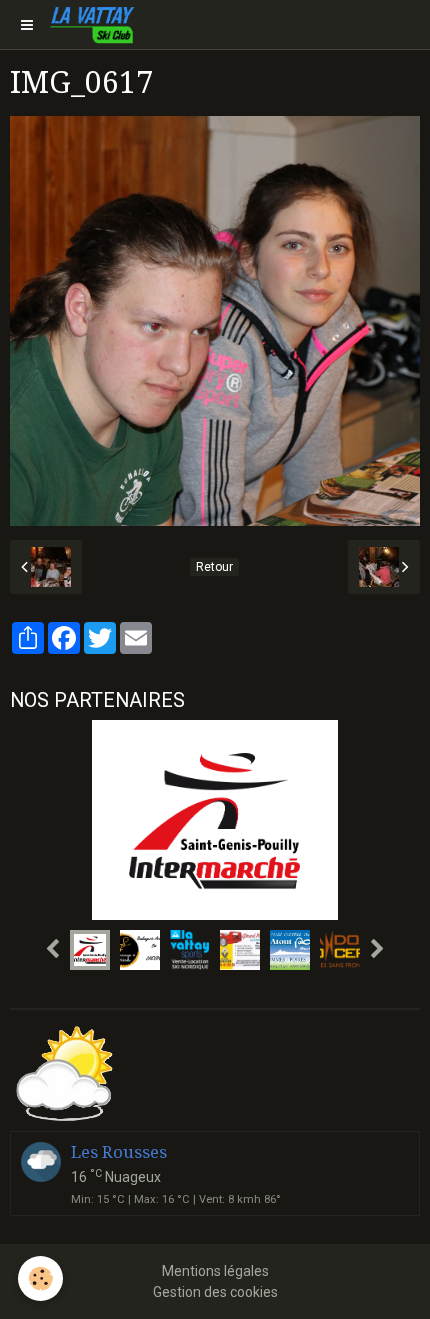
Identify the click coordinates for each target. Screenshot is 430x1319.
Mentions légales (215, 1271)
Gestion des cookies (215, 1292)
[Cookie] (40, 1278)
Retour (214, 567)
